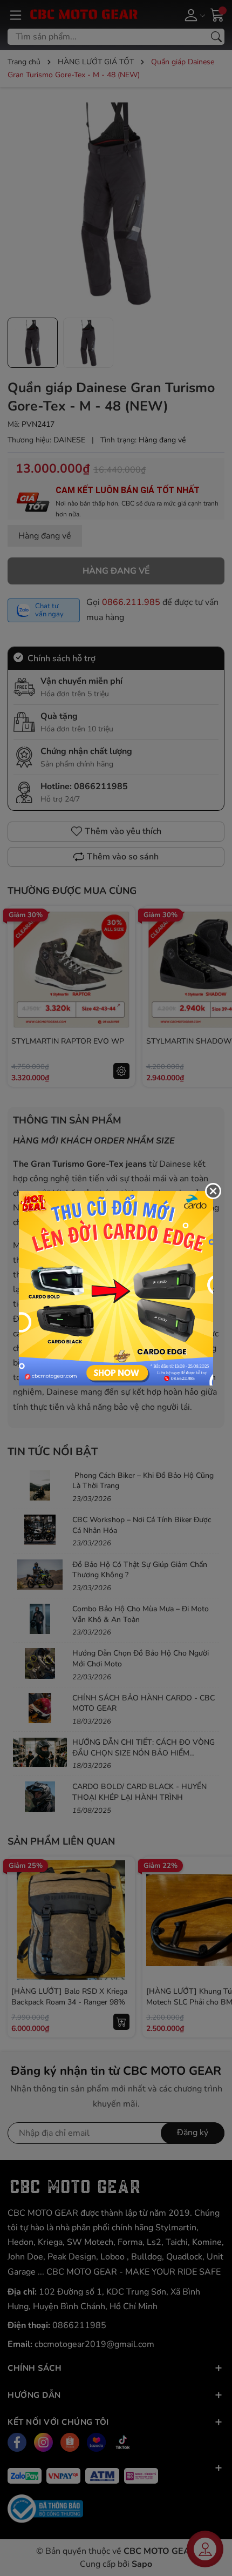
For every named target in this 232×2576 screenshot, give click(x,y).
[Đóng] (213, 1191)
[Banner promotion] (116, 1287)
